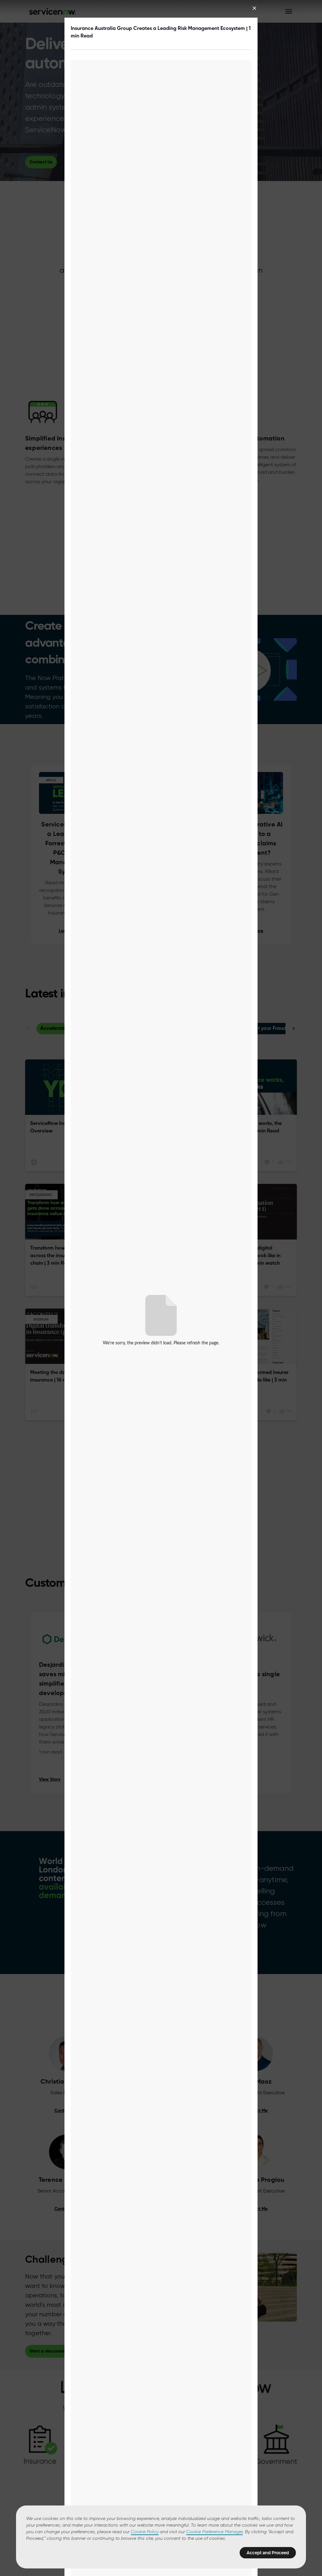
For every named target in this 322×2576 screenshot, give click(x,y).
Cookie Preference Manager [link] (214, 2532)
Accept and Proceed (268, 2553)
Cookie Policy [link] (145, 2532)
